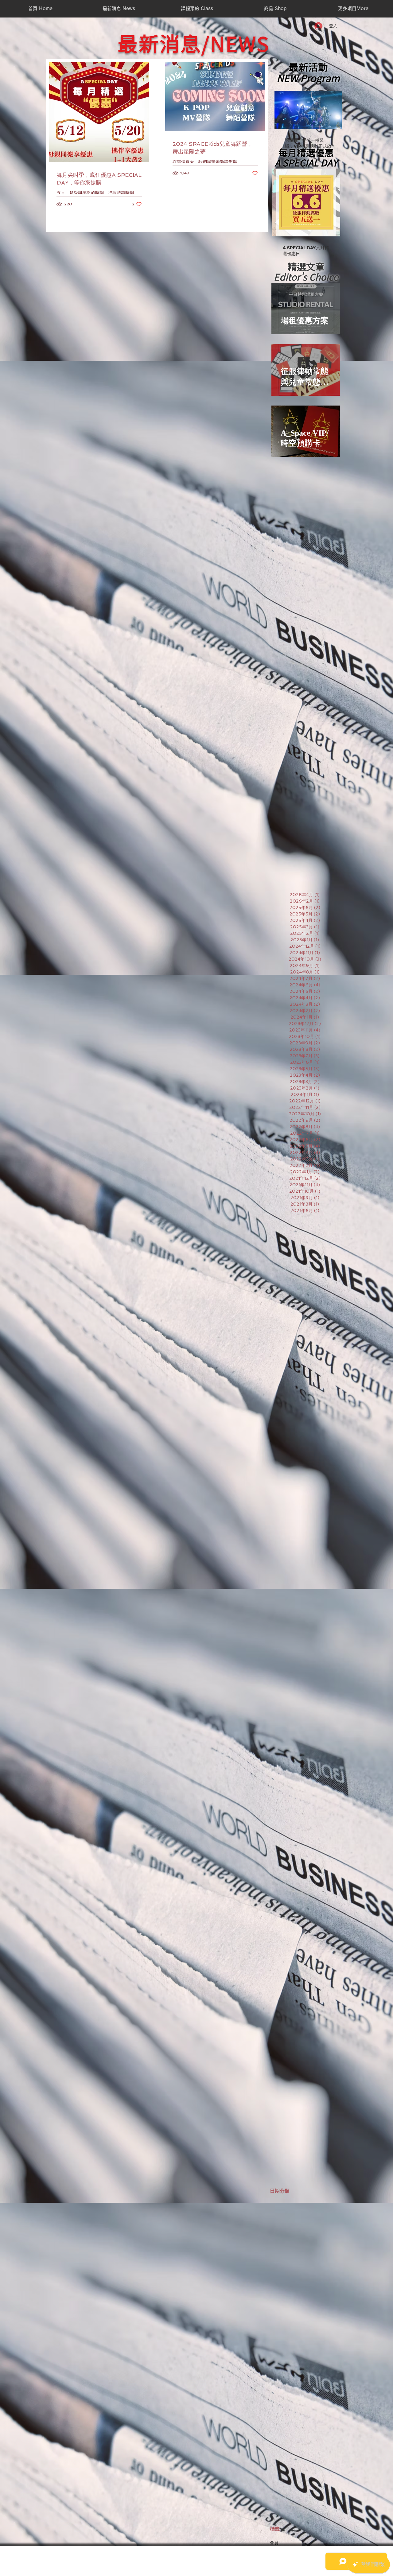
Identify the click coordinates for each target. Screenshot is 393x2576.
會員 (274, 2543)
